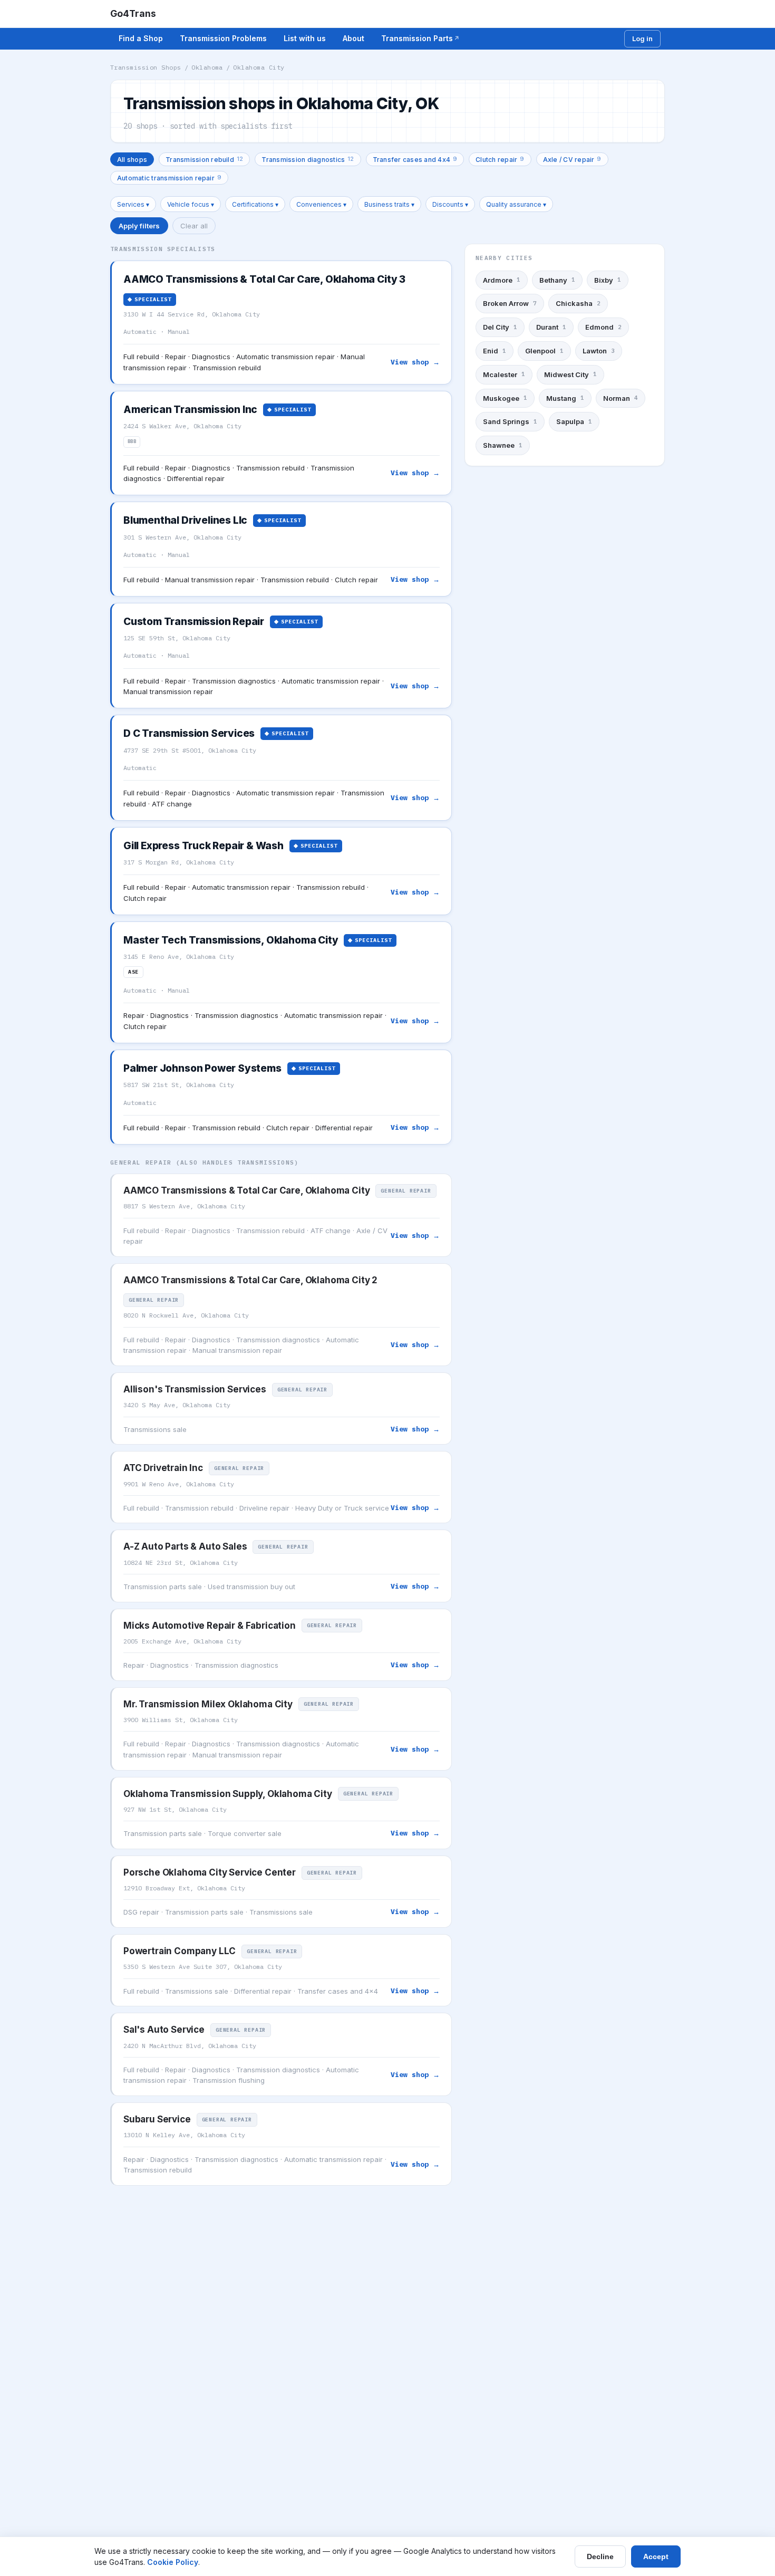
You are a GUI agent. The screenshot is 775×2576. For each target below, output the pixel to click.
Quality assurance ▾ (516, 204)
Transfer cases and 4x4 (415, 159)
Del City (500, 327)
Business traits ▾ (389, 204)
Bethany (557, 280)
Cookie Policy (173, 2562)
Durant (551, 327)
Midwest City (570, 374)
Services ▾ (133, 204)
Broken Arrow (510, 304)
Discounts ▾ (450, 204)
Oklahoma (207, 67)
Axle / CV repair (572, 159)
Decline (600, 2556)
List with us (305, 38)
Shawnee (503, 445)
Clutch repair (500, 159)
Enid (495, 351)
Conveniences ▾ (321, 204)
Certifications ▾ (255, 204)
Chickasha (578, 304)
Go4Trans (133, 13)
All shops (132, 160)
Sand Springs (510, 421)
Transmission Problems (223, 38)
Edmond (603, 327)
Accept (656, 2556)
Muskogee (505, 398)
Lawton (599, 351)
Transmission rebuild (204, 159)
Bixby (608, 280)
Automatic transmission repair (169, 177)
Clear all (194, 226)
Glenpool (544, 351)
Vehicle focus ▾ (191, 204)
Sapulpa (574, 421)
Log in (642, 39)
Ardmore (502, 280)
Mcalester (504, 374)
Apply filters (139, 226)
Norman (621, 398)
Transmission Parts (417, 38)
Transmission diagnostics (308, 159)
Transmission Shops (146, 67)
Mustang (565, 398)
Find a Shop (141, 38)
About (353, 38)
